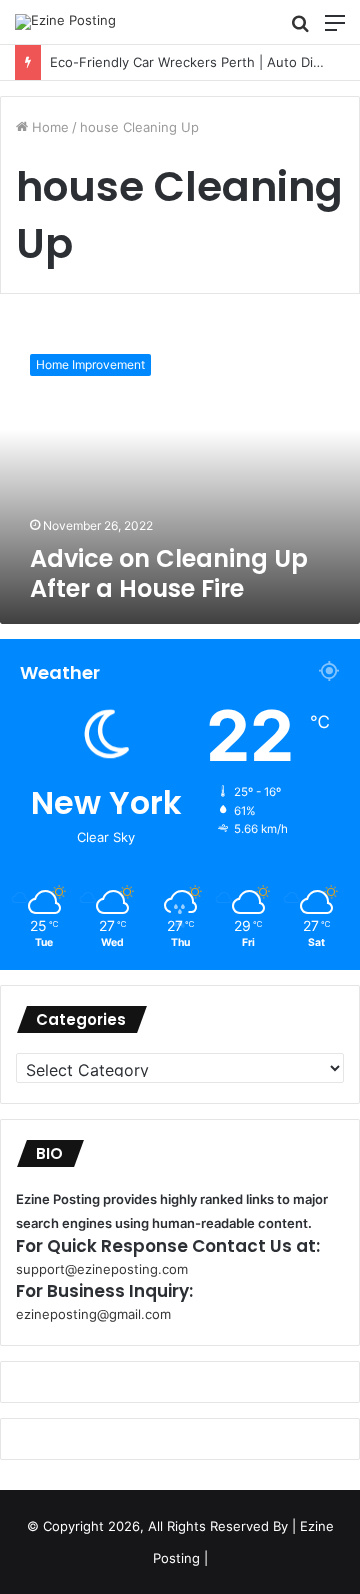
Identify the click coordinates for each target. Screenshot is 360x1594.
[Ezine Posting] (65, 22)
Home (48, 127)
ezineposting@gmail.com (93, 1314)
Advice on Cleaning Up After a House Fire (169, 573)
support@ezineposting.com (102, 1269)
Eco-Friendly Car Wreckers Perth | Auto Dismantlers (196, 62)
